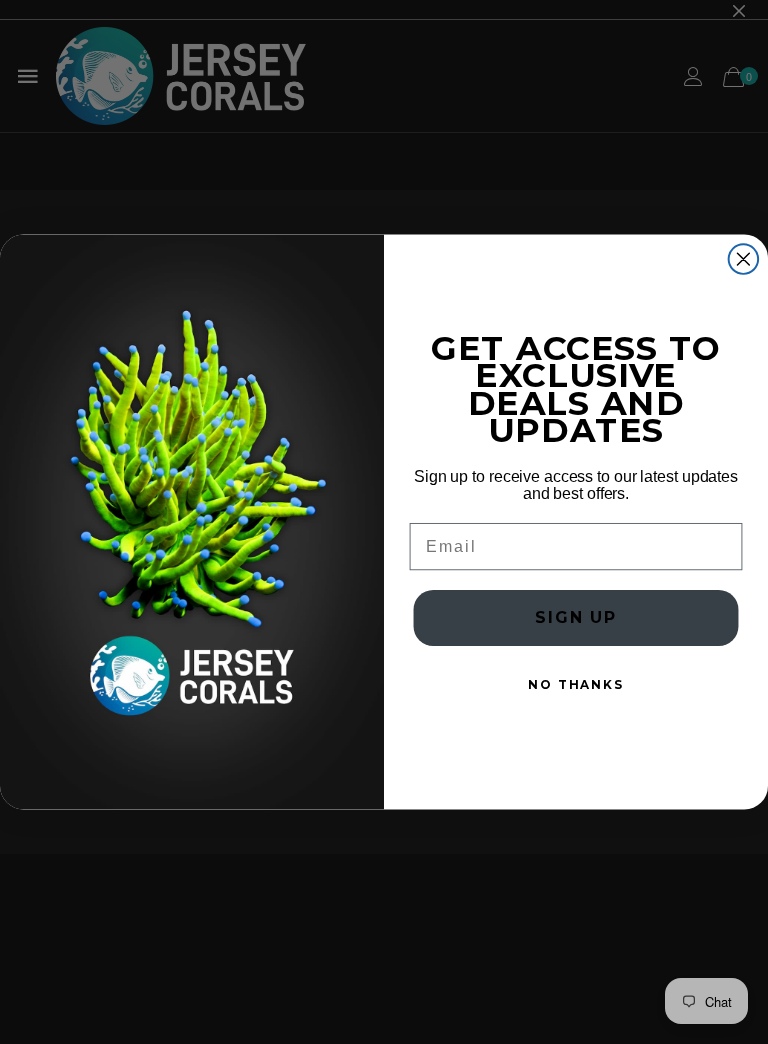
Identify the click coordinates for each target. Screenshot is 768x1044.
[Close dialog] (744, 259)
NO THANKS (576, 685)
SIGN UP (576, 618)
